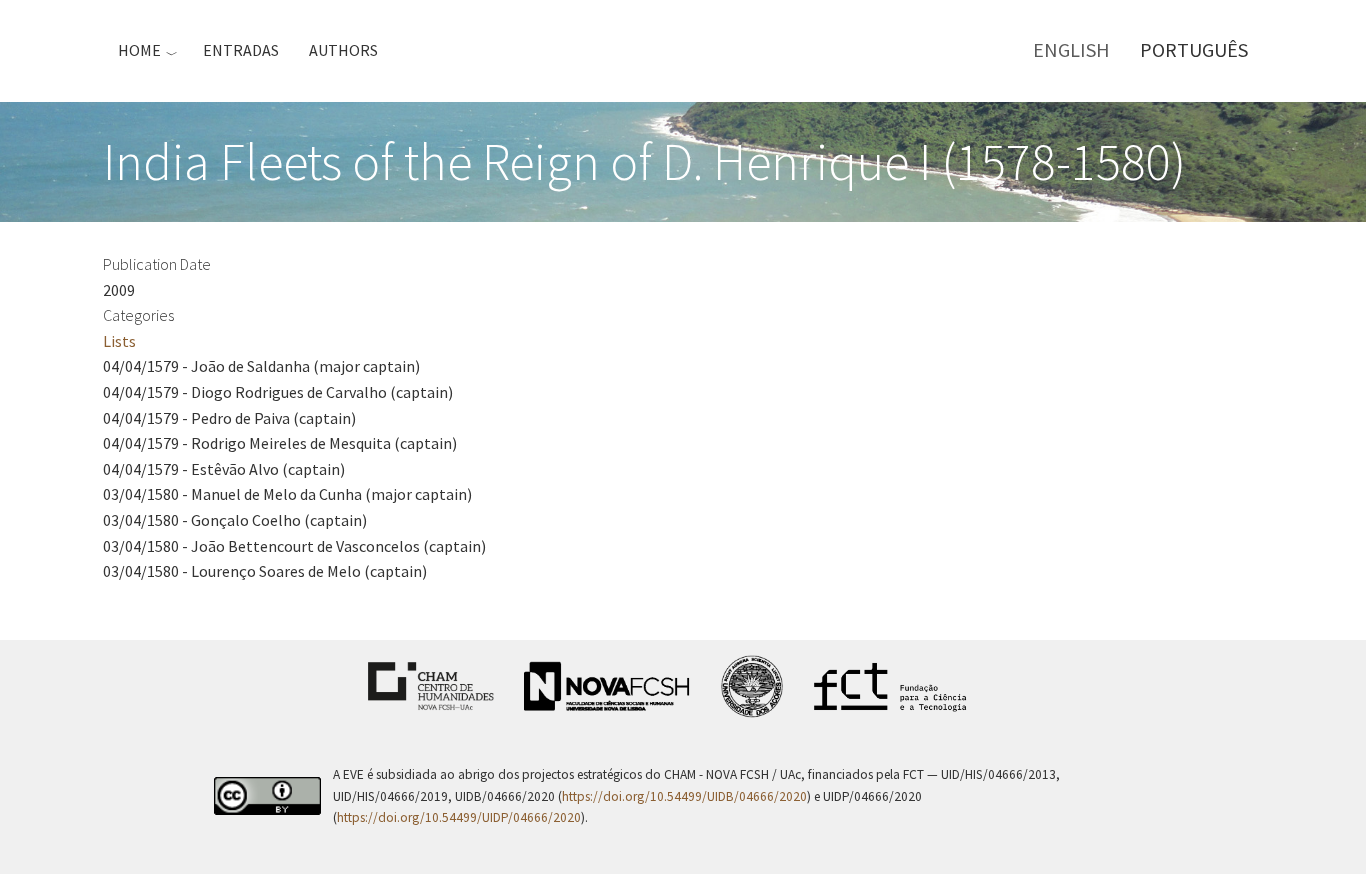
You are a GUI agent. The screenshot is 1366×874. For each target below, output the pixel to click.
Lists (119, 341)
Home (139, 50)
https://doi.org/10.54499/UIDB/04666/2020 (684, 796)
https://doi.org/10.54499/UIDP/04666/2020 (459, 817)
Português (1194, 49)
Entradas (241, 50)
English (1071, 49)
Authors (343, 50)
